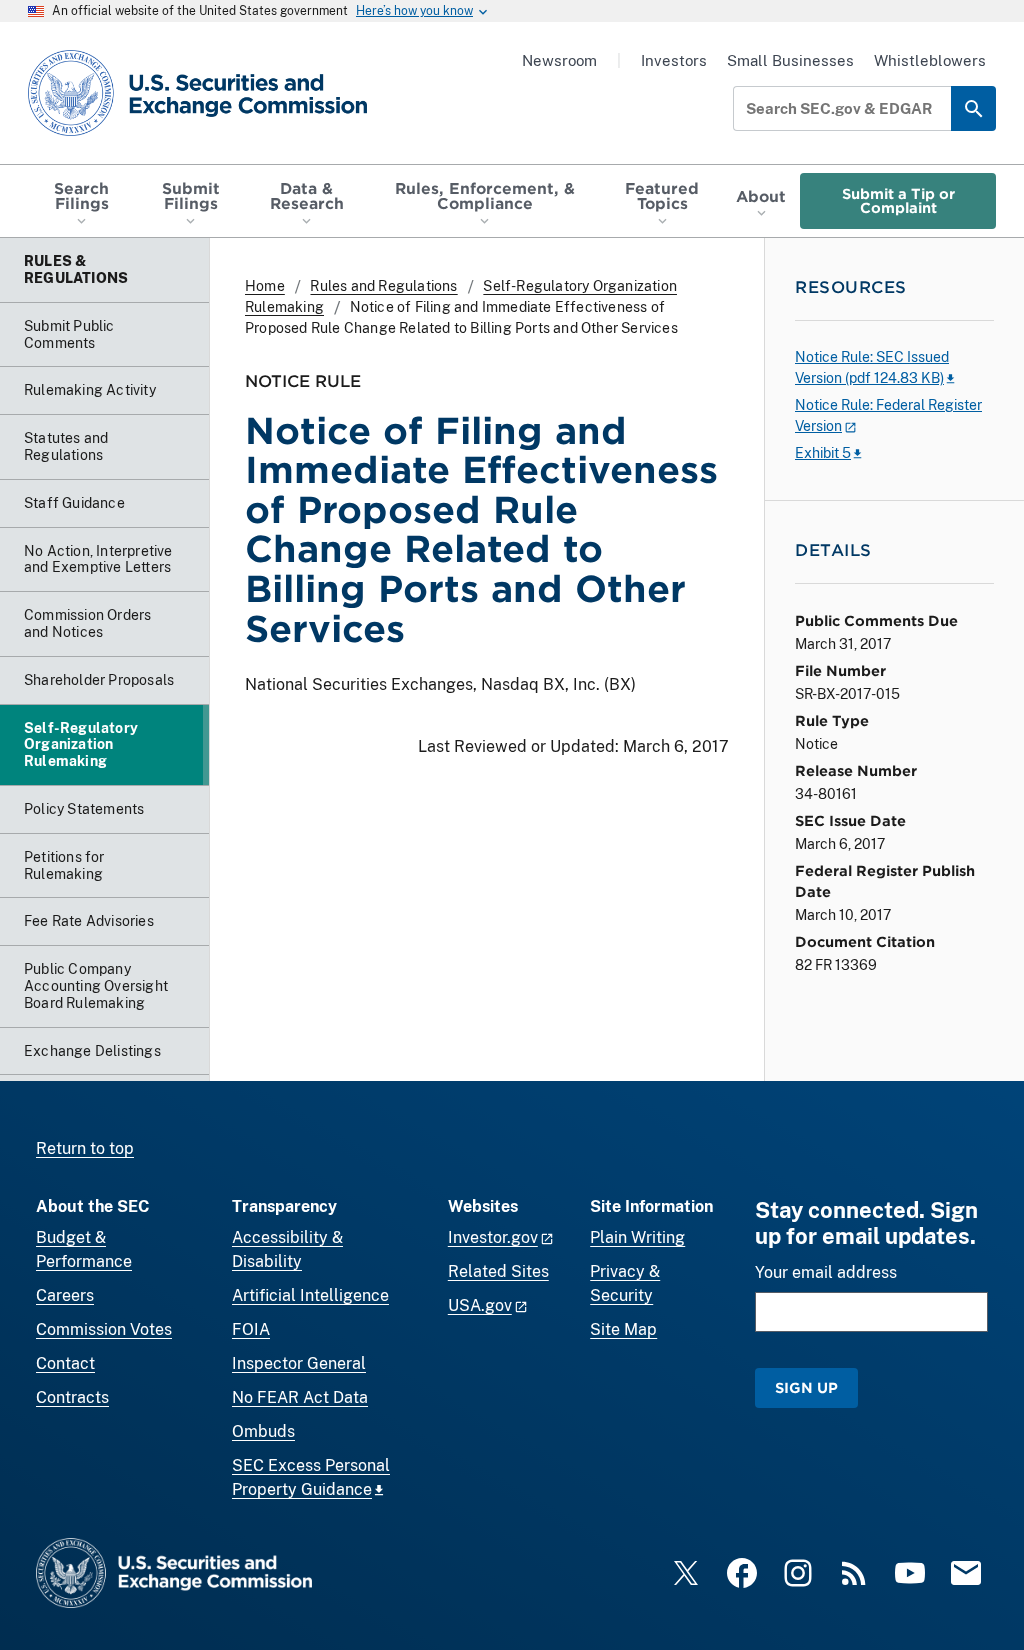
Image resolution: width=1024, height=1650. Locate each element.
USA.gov (480, 1305)
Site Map (623, 1329)
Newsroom (559, 60)
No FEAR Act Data (300, 1397)
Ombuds (263, 1431)
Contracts (72, 1397)
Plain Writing (637, 1237)
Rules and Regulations (383, 286)
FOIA (251, 1329)
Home (265, 286)
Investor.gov (493, 1237)
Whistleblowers (930, 60)
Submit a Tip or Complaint (898, 200)
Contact (65, 1363)
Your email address (826, 1272)
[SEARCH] (973, 108)
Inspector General (299, 1363)
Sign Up (806, 1387)
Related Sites (498, 1271)
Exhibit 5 (823, 453)
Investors (674, 60)
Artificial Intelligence (310, 1295)
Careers (65, 1295)
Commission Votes (104, 1329)
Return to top (85, 1148)
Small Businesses (790, 60)
